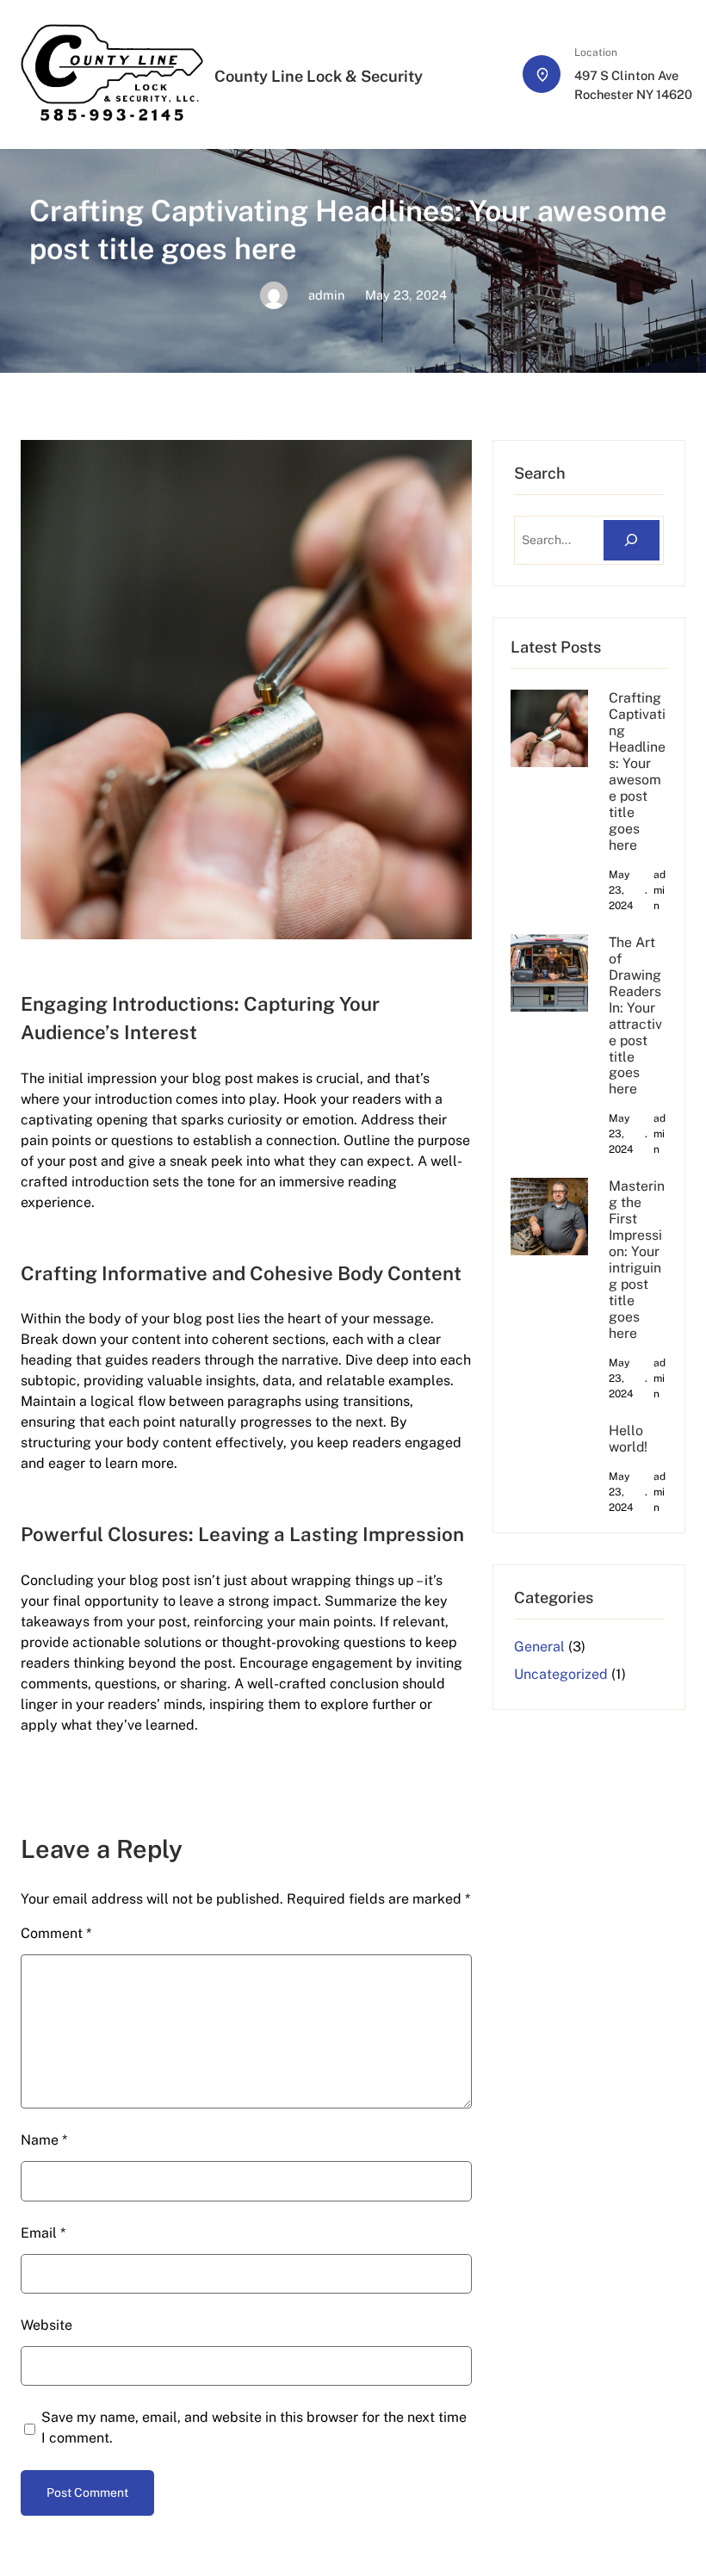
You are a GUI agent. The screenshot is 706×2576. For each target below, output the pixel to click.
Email (43, 2233)
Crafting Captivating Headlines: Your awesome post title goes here (637, 771)
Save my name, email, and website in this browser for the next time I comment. (254, 2427)
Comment (56, 1933)
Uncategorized (561, 1674)
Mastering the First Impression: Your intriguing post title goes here (637, 1260)
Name (44, 2140)
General (539, 1647)
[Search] (632, 540)
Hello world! (628, 1439)
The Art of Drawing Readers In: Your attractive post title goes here (635, 1016)
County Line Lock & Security (319, 76)
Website (46, 2325)
